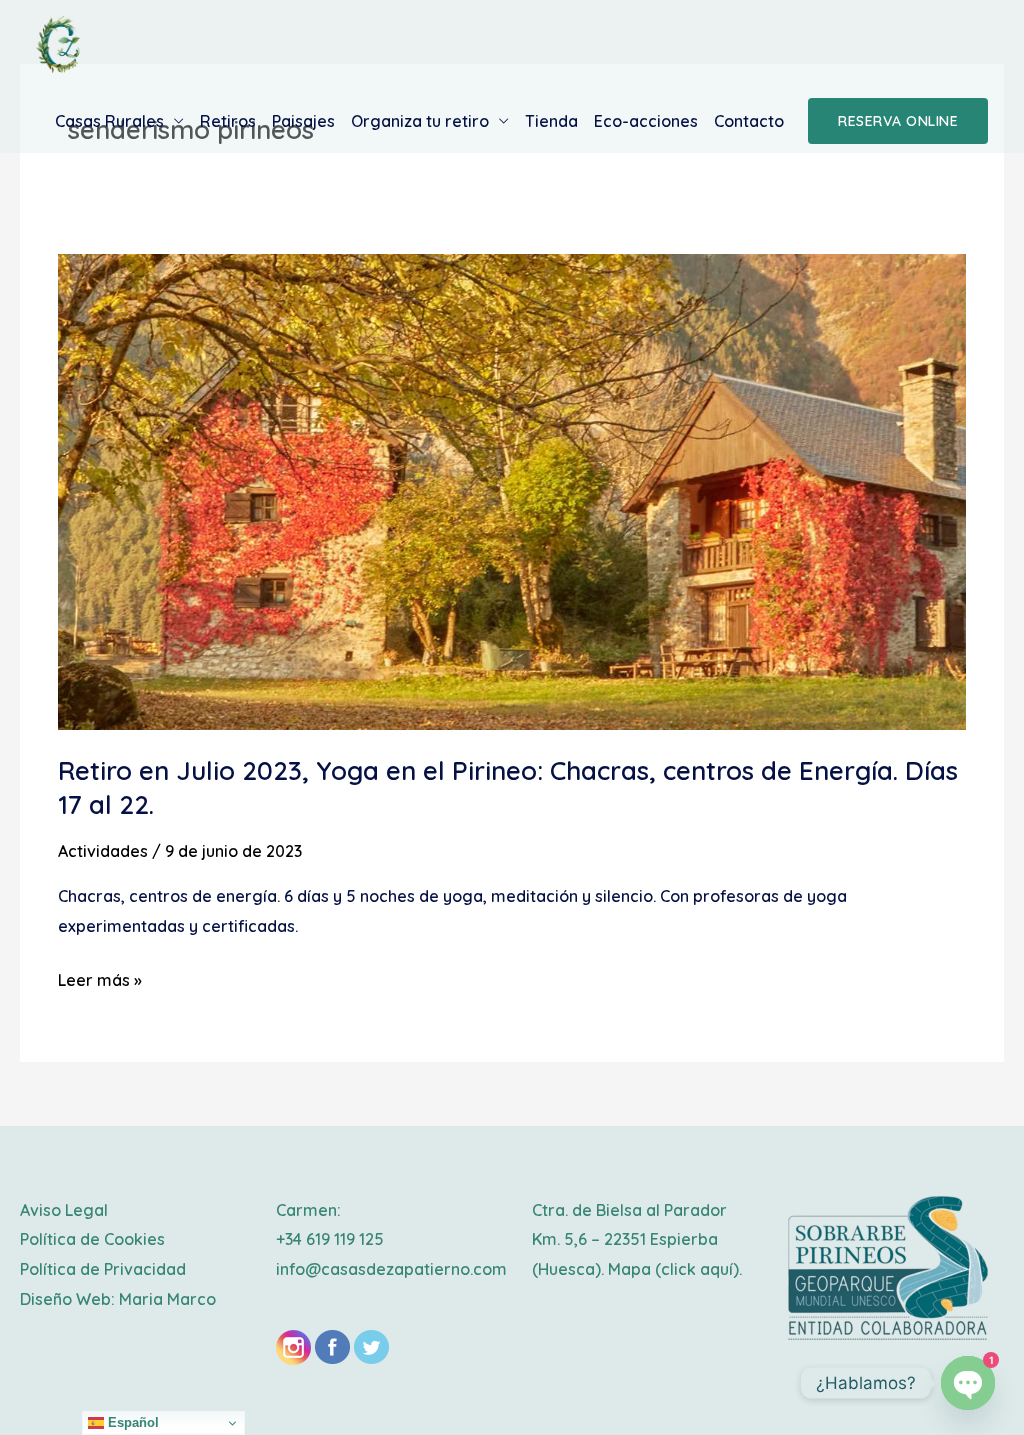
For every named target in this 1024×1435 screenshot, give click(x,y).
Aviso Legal (64, 1210)
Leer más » (100, 978)
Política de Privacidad (103, 1269)
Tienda (551, 121)
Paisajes (303, 121)
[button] (898, 121)
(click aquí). (698, 1269)
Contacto (749, 121)
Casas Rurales (109, 121)
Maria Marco (167, 1299)
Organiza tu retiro (420, 121)
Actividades (103, 851)
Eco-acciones (646, 121)
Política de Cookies (92, 1239)
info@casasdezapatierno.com (391, 1269)
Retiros (228, 121)
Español (131, 1422)
